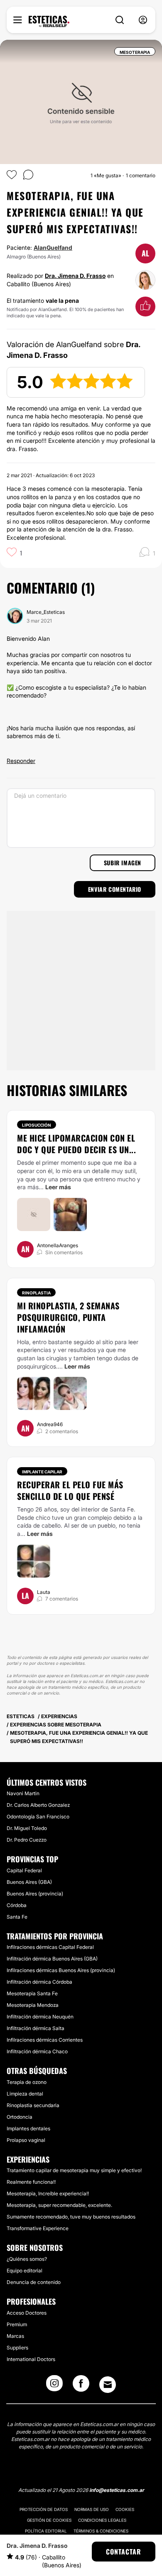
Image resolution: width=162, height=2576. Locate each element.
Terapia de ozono (27, 2082)
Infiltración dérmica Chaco (37, 2051)
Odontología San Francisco (38, 1817)
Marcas (15, 2336)
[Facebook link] (81, 2386)
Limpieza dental (25, 2094)
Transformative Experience (38, 2228)
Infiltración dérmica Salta (36, 2028)
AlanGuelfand (53, 247)
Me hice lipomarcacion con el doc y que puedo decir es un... (76, 1144)
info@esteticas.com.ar (117, 2490)
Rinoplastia (36, 1293)
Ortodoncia (20, 2117)
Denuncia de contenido (34, 2282)
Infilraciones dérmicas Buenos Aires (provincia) (61, 1970)
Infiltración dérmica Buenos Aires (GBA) (52, 1959)
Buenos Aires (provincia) (35, 1894)
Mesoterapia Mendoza (33, 2005)
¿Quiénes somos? (27, 2259)
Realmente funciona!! (31, 2182)
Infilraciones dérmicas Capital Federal (50, 1947)
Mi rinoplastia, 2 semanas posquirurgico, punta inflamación (68, 1317)
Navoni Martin (23, 1793)
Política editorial (46, 2531)
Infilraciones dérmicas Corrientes (45, 2040)
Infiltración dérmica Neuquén (40, 2017)
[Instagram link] (54, 2386)
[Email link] (108, 2385)
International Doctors (31, 2359)
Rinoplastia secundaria (33, 2105)
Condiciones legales (102, 2520)
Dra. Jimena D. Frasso (75, 276)
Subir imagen (123, 863)
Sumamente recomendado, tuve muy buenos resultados (71, 2217)
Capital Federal (24, 1870)
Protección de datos (44, 2509)
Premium (17, 2324)
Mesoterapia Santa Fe (32, 1993)
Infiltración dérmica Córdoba (39, 1982)
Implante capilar (42, 1472)
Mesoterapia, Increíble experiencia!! (48, 2193)
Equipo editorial (25, 2271)
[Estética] (49, 22)
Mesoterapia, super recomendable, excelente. (59, 2205)
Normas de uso (92, 2509)
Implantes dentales (28, 2128)
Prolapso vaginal (26, 2140)
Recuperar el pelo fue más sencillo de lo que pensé (70, 1490)
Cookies (125, 2509)
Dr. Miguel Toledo (27, 1828)
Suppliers (17, 2348)
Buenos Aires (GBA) (29, 1882)
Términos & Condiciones (101, 2531)
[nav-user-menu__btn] (143, 20)
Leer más (58, 1187)
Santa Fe (17, 1917)
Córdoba (17, 1905)
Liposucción (37, 1125)
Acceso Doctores (27, 2313)
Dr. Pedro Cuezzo (27, 1840)
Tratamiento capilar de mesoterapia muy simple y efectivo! (74, 2170)
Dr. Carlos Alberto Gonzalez (38, 1805)
